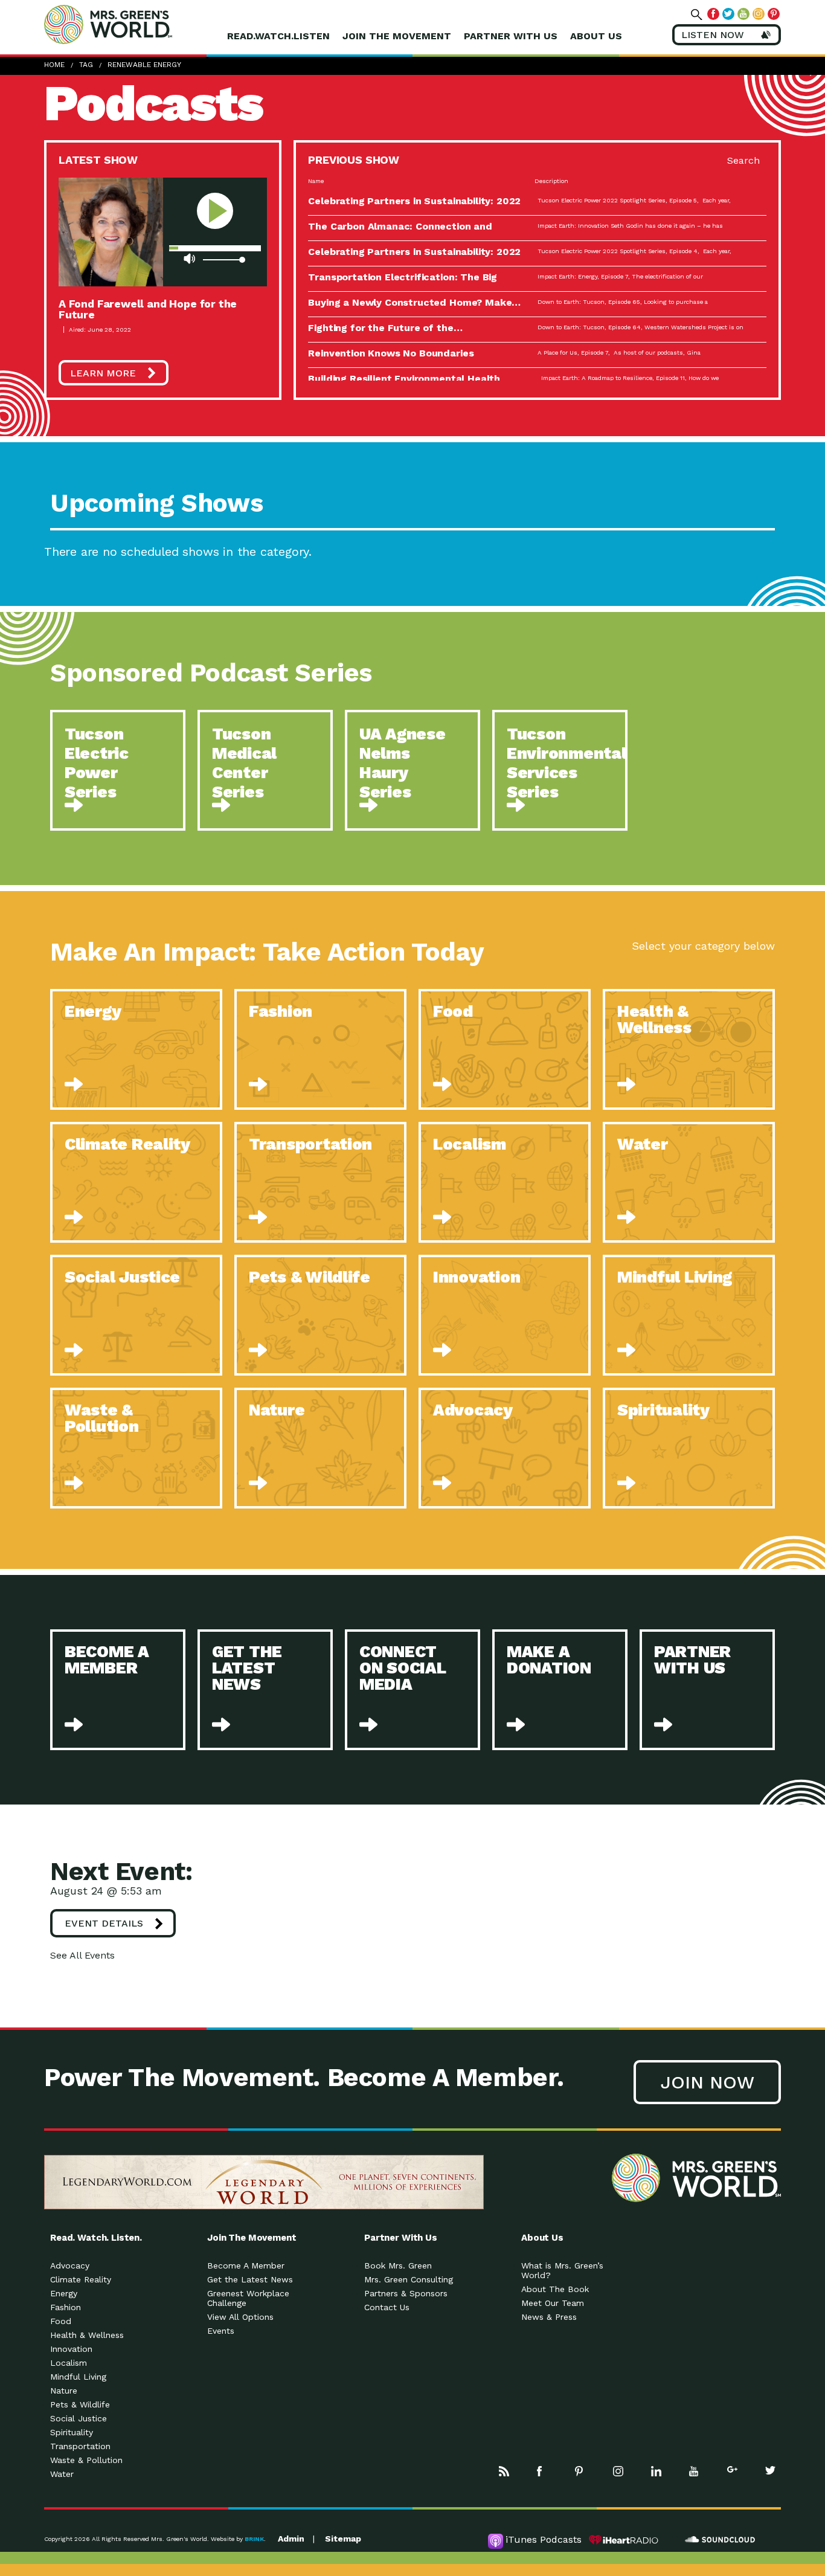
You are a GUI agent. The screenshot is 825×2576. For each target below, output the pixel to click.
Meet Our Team (553, 2303)
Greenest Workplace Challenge (248, 2298)
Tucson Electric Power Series (97, 763)
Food (61, 2321)
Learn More (103, 373)
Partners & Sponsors (406, 2293)
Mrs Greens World (133, 24)
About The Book (555, 2289)
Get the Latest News (250, 2279)
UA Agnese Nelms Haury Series (403, 763)
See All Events (82, 1955)
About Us (596, 36)
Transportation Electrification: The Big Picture (403, 282)
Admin (291, 2539)
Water (62, 2474)
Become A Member (246, 2265)
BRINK (254, 2539)
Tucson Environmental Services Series (567, 763)
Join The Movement (397, 36)
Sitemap (343, 2539)
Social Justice (79, 2418)
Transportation (80, 2446)
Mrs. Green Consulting (409, 2279)
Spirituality (72, 2432)
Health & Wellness (87, 2335)
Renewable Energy (144, 65)
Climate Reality (81, 2279)
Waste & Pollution (86, 2460)
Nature (64, 2391)
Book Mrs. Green (398, 2265)
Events (221, 2331)
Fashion (66, 2307)
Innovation (71, 2349)
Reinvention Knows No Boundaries (391, 353)
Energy (64, 2293)
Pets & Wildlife (80, 2404)
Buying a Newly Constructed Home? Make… (414, 302)
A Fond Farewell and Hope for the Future (148, 309)
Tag (86, 65)
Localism (69, 2363)
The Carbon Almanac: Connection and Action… (400, 231)
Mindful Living (78, 2377)
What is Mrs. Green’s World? (562, 2270)
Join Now (707, 2082)
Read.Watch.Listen (278, 36)
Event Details (104, 1923)
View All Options (240, 2317)
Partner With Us (511, 36)
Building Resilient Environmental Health (404, 378)
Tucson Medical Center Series (244, 763)
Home (54, 65)
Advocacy (70, 2265)
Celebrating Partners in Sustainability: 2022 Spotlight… (414, 206)
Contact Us (387, 2307)
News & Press (549, 2317)
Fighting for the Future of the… (385, 328)
